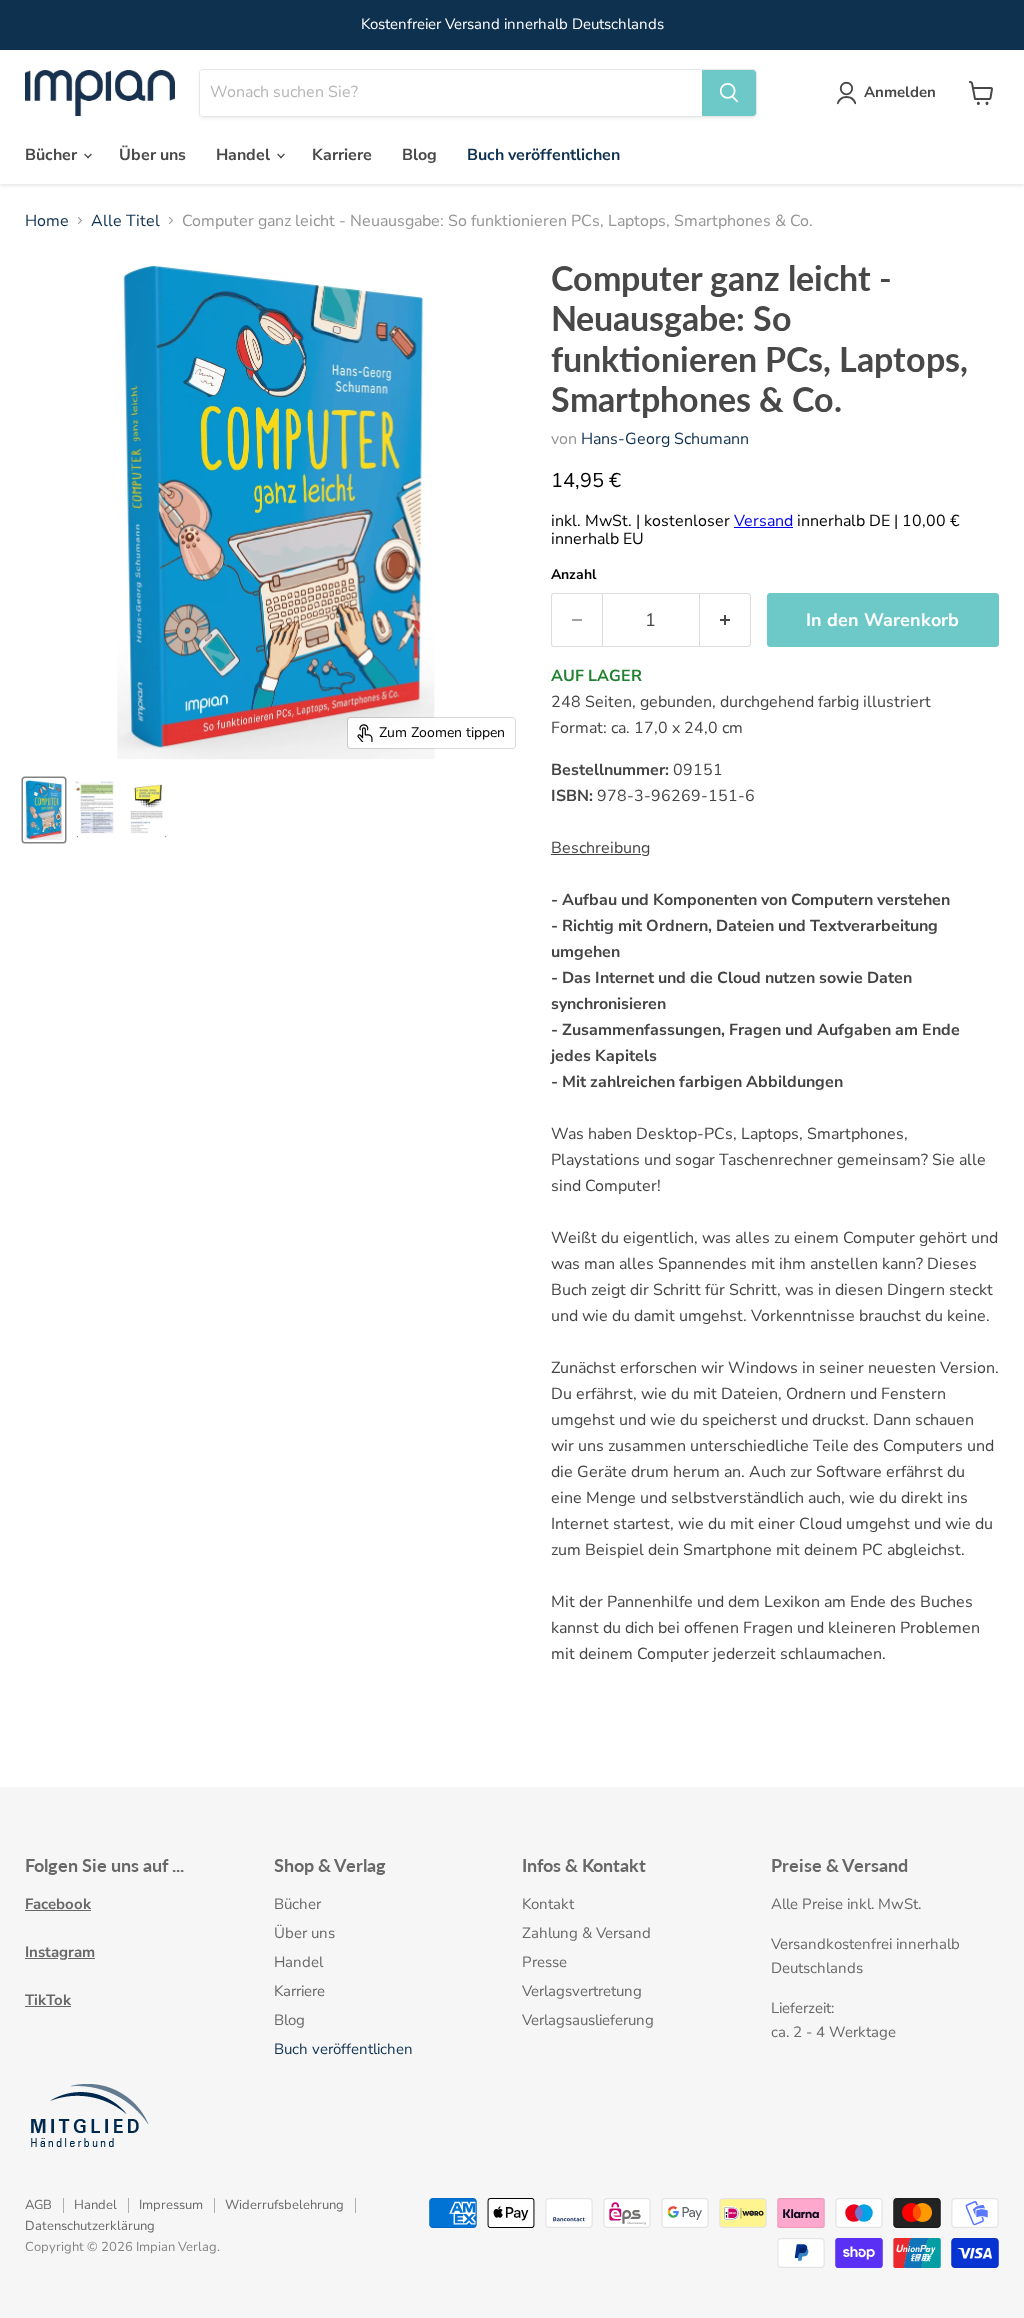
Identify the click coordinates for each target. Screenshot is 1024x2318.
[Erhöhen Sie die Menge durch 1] (725, 620)
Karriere (342, 155)
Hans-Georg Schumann (665, 439)
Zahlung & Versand (586, 1933)
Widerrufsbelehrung (284, 2205)
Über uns (152, 155)
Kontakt (548, 1904)
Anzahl (573, 575)
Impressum (171, 2205)
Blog (419, 155)
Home (47, 221)
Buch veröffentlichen (543, 155)
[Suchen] (729, 93)
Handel (245, 155)
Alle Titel (125, 221)
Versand (763, 521)
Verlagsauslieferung (588, 2020)
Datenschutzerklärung (90, 2226)
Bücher (53, 155)
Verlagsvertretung (582, 1991)
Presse (544, 1962)
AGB (38, 2205)
